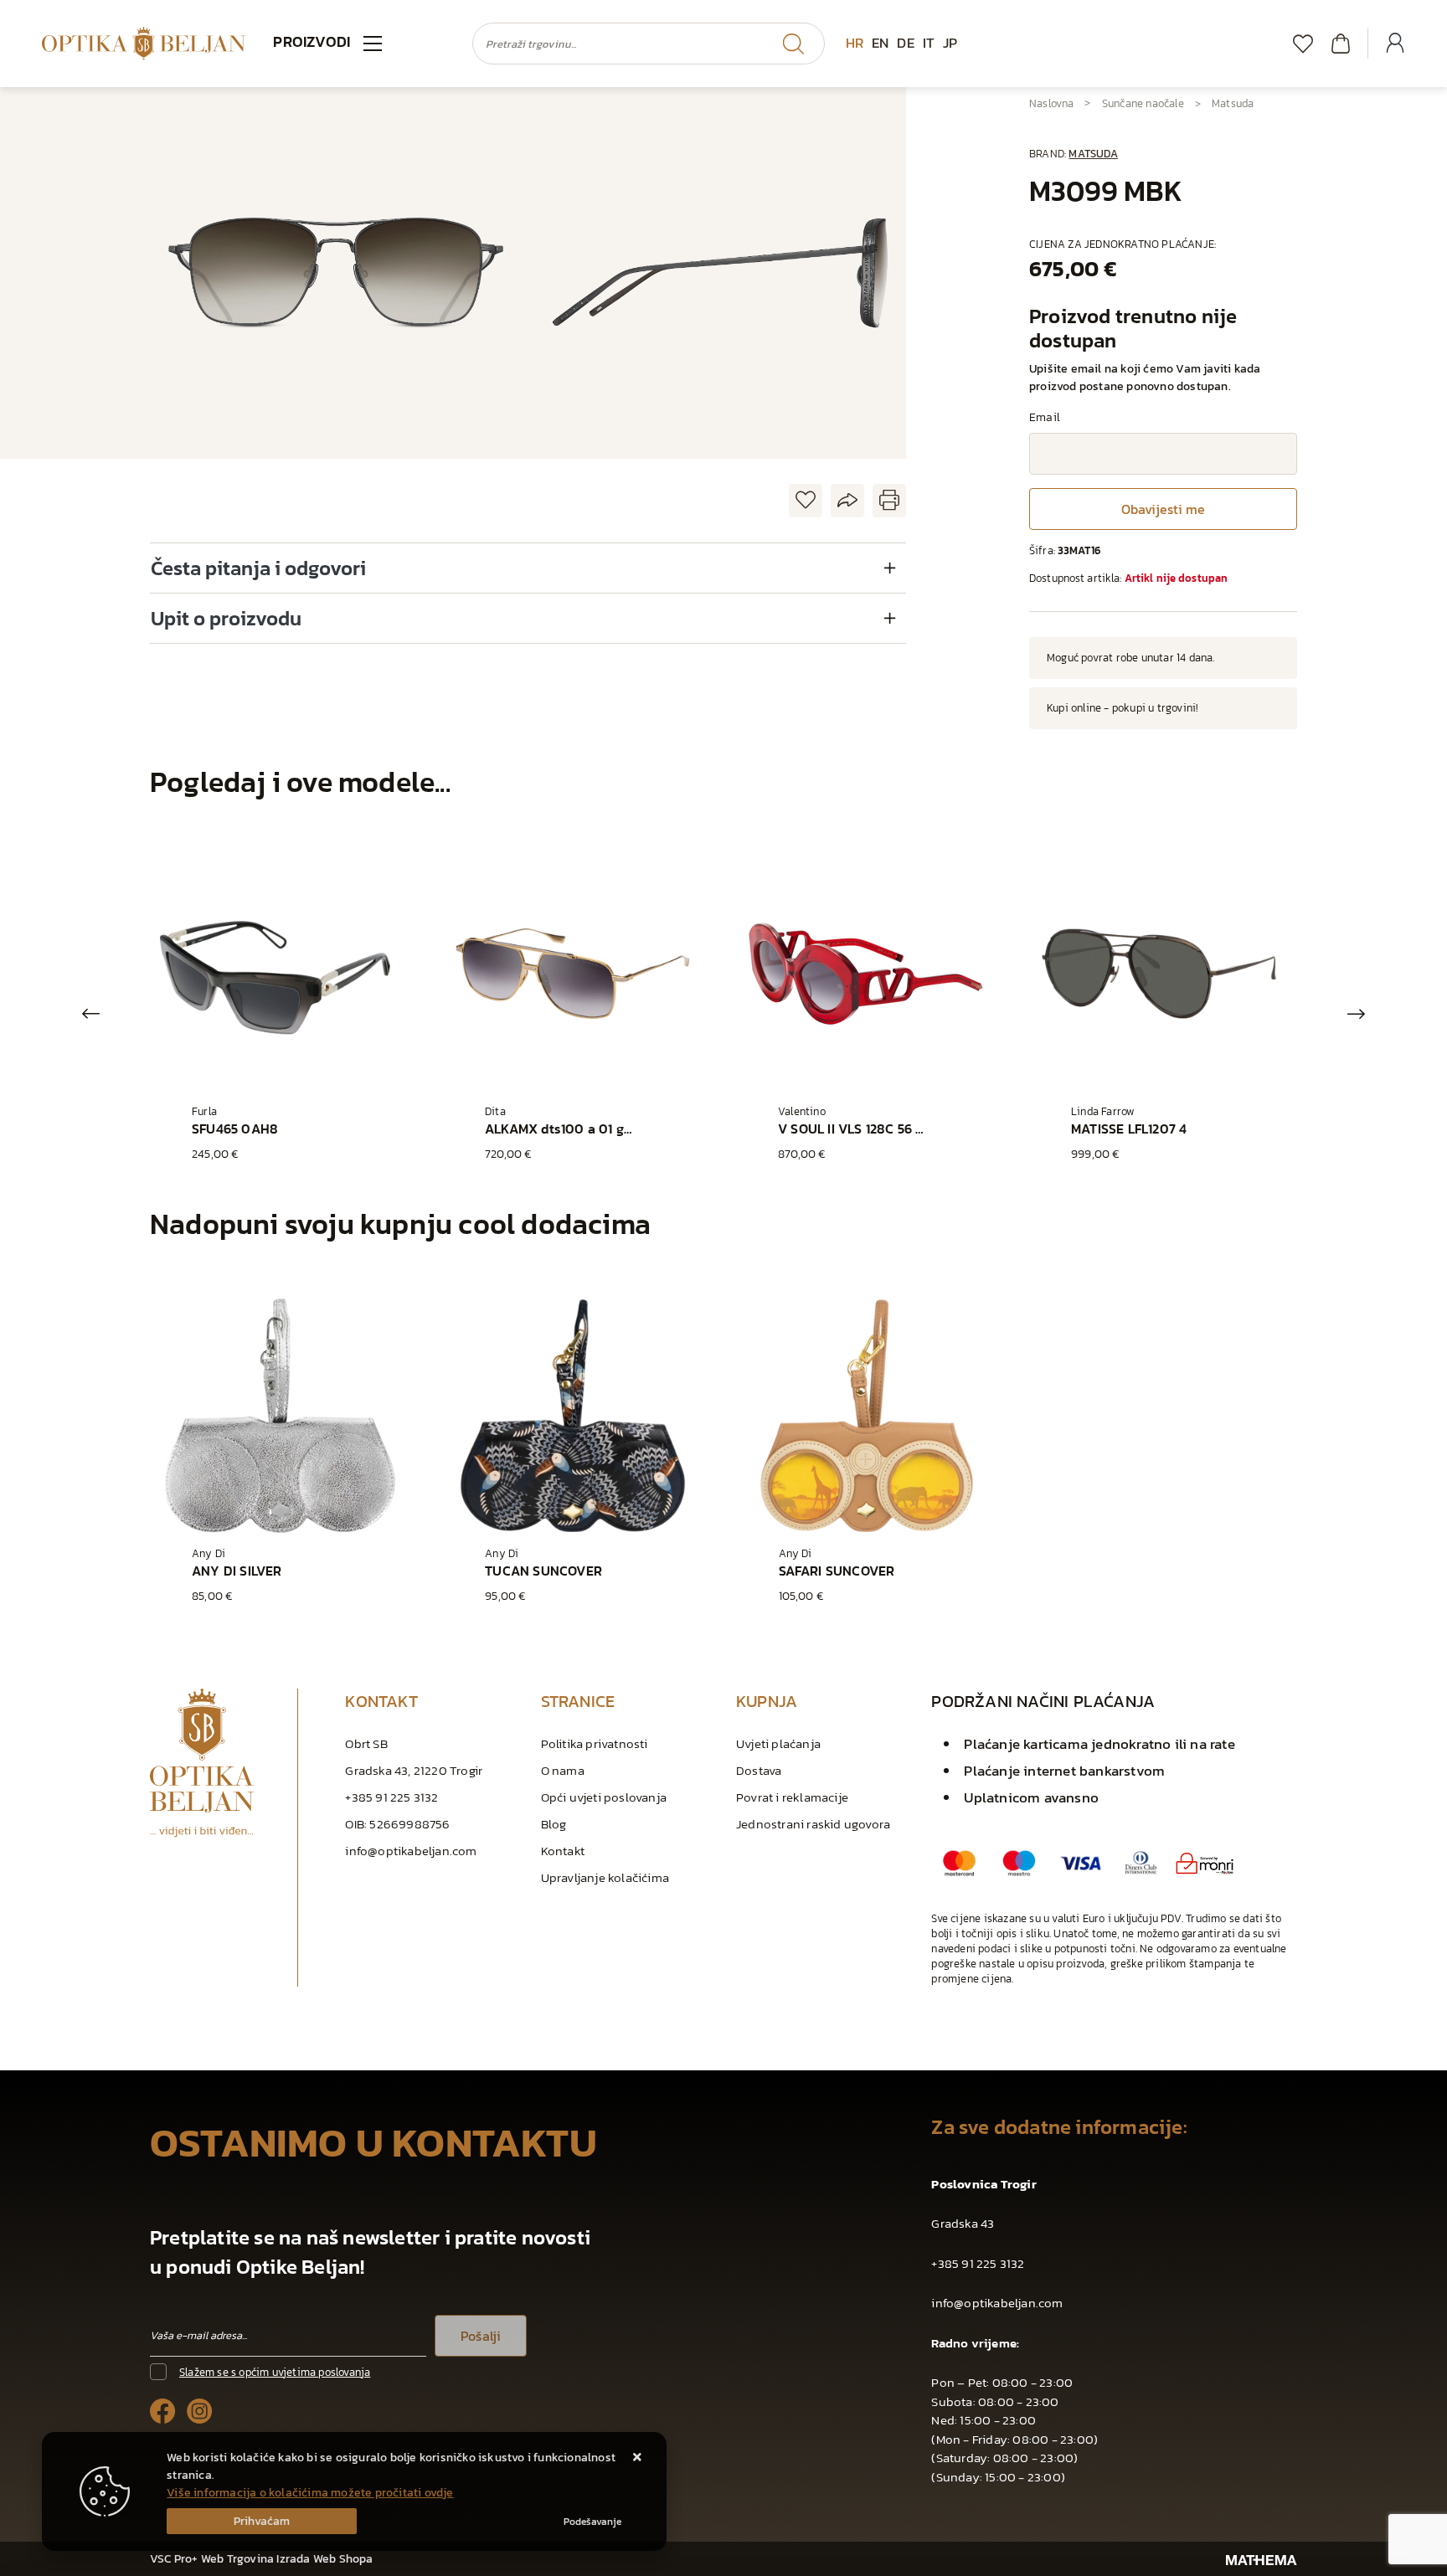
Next (1356, 1014)
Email (1045, 417)
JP (950, 43)
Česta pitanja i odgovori (258, 568)
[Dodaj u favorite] (806, 501)
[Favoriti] (1303, 43)
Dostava (759, 1770)
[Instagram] (200, 2410)
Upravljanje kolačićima (605, 1877)
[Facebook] (163, 2410)
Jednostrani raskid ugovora (813, 1824)
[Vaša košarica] (1341, 43)
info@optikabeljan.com (411, 1851)
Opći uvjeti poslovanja (604, 1797)
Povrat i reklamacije (792, 1797)
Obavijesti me (1163, 509)
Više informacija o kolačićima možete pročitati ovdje (310, 2493)
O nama (563, 1770)
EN (880, 43)
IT (929, 43)
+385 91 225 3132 (391, 1797)
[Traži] (793, 44)
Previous (91, 1014)
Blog (554, 1824)
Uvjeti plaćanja (778, 1743)
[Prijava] (1395, 44)
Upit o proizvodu (226, 618)
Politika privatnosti (595, 1743)
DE (905, 43)
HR (855, 43)
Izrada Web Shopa (324, 2559)
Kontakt (563, 1851)
